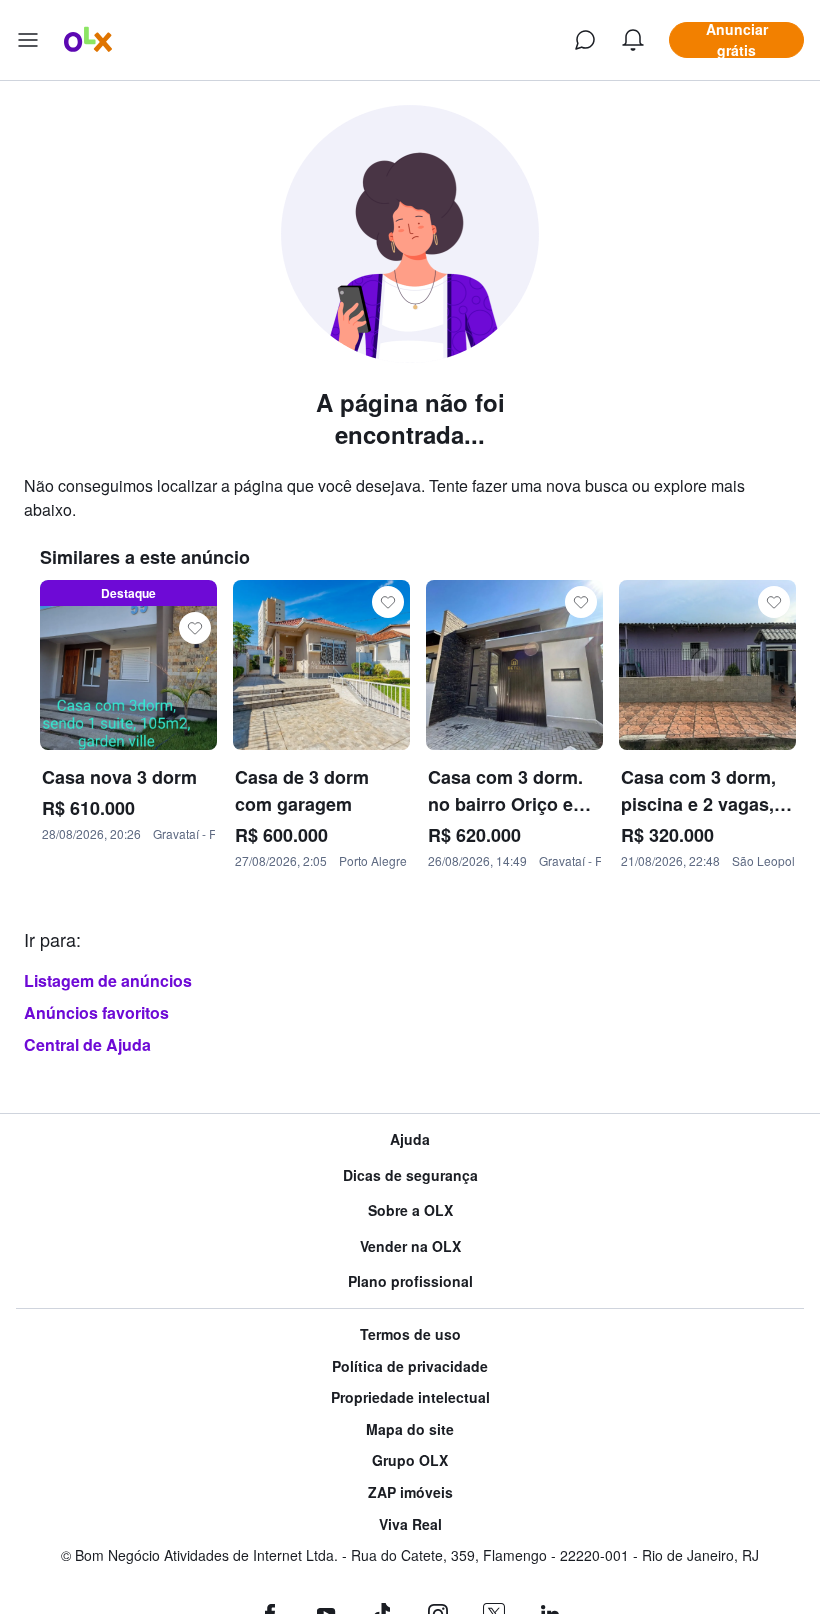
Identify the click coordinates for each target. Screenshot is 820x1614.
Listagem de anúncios (108, 980)
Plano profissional (410, 1281)
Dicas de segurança (410, 1175)
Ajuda (410, 1139)
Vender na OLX (410, 1246)
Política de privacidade (410, 1366)
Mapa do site (410, 1429)
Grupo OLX (410, 1460)
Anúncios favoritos (96, 1012)
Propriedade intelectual (410, 1397)
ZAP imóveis (410, 1492)
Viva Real (410, 1524)
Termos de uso (410, 1334)
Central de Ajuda (87, 1044)
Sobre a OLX (410, 1210)
